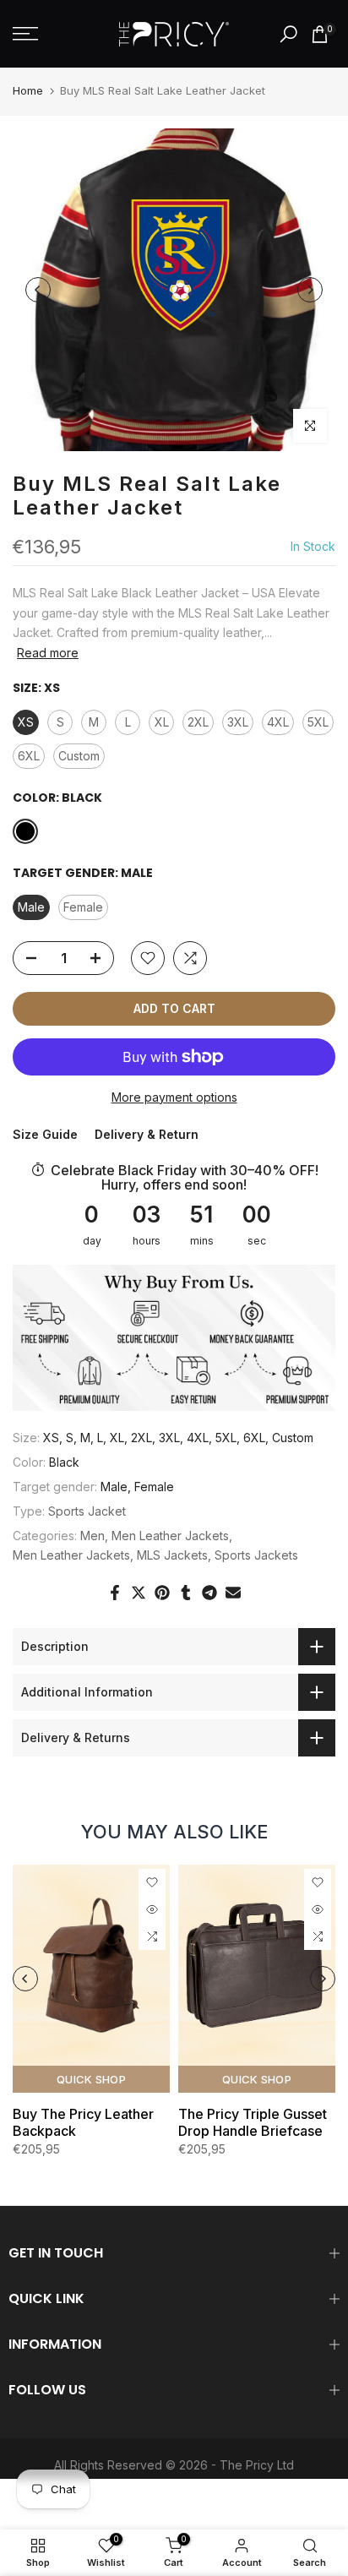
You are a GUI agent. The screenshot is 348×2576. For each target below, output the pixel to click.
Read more (48, 653)
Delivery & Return (147, 1134)
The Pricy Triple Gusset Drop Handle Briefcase (253, 2122)
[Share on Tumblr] (186, 1593)
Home (28, 90)
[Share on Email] (233, 1593)
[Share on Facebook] (115, 1593)
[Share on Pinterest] (162, 1593)
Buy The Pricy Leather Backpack (83, 2122)
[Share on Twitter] (139, 1593)
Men (92, 1536)
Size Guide (45, 1134)
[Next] (310, 290)
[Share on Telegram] (209, 1593)
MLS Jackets (172, 1555)
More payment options (174, 1097)
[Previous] (38, 290)
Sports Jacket (87, 1511)
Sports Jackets (256, 1555)
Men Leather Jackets (170, 1536)
